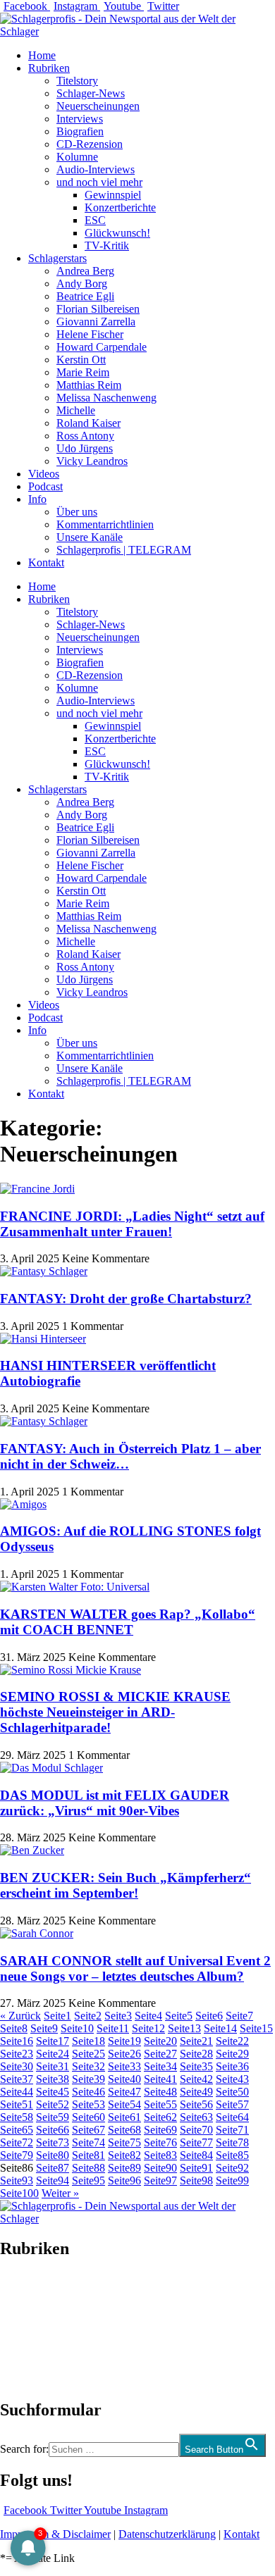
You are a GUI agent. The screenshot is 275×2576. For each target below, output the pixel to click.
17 (53, 2041)
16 (17, 2041)
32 (88, 2066)
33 (124, 2066)
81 (88, 2155)
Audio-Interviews (96, 169)
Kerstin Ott (81, 360)
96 (124, 2180)
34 (160, 2066)
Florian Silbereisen (98, 309)
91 (196, 2168)
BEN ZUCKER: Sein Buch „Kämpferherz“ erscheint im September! (126, 1885)
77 (196, 2142)
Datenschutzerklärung (167, 2534)
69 (160, 2130)
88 (88, 2168)
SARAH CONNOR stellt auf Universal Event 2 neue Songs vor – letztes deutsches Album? (135, 1968)
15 (256, 2028)
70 (196, 2130)
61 (124, 2117)
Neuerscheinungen (98, 106)
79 (17, 2155)
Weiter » (60, 2193)
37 (17, 2079)
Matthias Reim (89, 385)
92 (232, 2168)
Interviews (80, 119)
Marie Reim (83, 372)
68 (124, 2130)
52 (53, 2104)
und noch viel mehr (99, 182)
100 (19, 2193)
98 (196, 2180)
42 (196, 2079)
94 (53, 2180)
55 (160, 2104)
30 (17, 2066)
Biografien (80, 131)
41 (160, 2079)
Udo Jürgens (85, 448)
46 (88, 2092)
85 (232, 2155)
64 (232, 2117)
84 (196, 2155)
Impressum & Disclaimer (55, 2534)
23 (17, 2054)
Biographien (28, 2329)
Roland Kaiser (88, 423)
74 (88, 2142)
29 (232, 2054)
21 (196, 2041)
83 (160, 2155)
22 (232, 2041)
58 (17, 2117)
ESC (95, 220)
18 (88, 2041)
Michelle (76, 410)
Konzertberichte (120, 207)
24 (53, 2054)
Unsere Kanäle (90, 537)
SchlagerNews (32, 2291)
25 (88, 2054)
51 (17, 2104)
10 (77, 2028)
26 (124, 2054)
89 (124, 2168)
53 (88, 2104)
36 (232, 2066)
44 (17, 2092)
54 (124, 2104)
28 (196, 2054)
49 (196, 2092)
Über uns (77, 512)
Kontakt (46, 562)
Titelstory (77, 81)
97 (160, 2180)
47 (124, 2092)
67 (88, 2130)
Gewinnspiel (113, 195)
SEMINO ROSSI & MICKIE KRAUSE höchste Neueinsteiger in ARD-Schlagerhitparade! (115, 1712)
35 (196, 2066)
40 (124, 2079)
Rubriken (49, 68)
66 (53, 2130)
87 (53, 2168)
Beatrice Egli (85, 296)
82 (124, 2155)
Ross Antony (85, 436)
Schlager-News (91, 93)
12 (148, 2028)
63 (196, 2117)
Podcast (45, 486)
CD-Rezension (90, 144)
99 (232, 2180)
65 (17, 2130)
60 (88, 2117)
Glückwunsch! (117, 233)
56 (196, 2104)
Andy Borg (82, 284)
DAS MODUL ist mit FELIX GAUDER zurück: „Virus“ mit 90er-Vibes (115, 1803)
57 (232, 2104)
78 (232, 2142)
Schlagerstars (57, 258)
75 (124, 2142)
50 (232, 2092)
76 (160, 2142)
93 (17, 2180)
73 (53, 2142)
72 (17, 2142)
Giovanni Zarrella (96, 322)
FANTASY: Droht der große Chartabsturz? (126, 1299)
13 (184, 2028)
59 (53, 2117)
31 (53, 2066)
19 (124, 2041)
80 (53, 2155)
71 (232, 2130)
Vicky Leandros (92, 461)
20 (160, 2041)
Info (37, 499)
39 (88, 2079)
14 (220, 2028)
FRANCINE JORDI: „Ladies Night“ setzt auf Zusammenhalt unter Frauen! (132, 1224)
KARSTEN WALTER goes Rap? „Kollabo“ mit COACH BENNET (128, 1622)
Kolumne (77, 157)
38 (53, 2079)
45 (53, 2092)
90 (160, 2168)
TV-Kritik (107, 245)
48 (160, 2092)
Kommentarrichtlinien (105, 524)
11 (113, 2028)
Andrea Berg (85, 271)
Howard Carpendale (102, 347)
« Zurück (20, 2016)
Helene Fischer (90, 334)
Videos (44, 474)
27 (160, 2054)
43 (232, 2079)
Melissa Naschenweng (106, 398)
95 (88, 2180)
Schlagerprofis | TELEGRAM (124, 550)
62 (160, 2117)
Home (42, 55)
